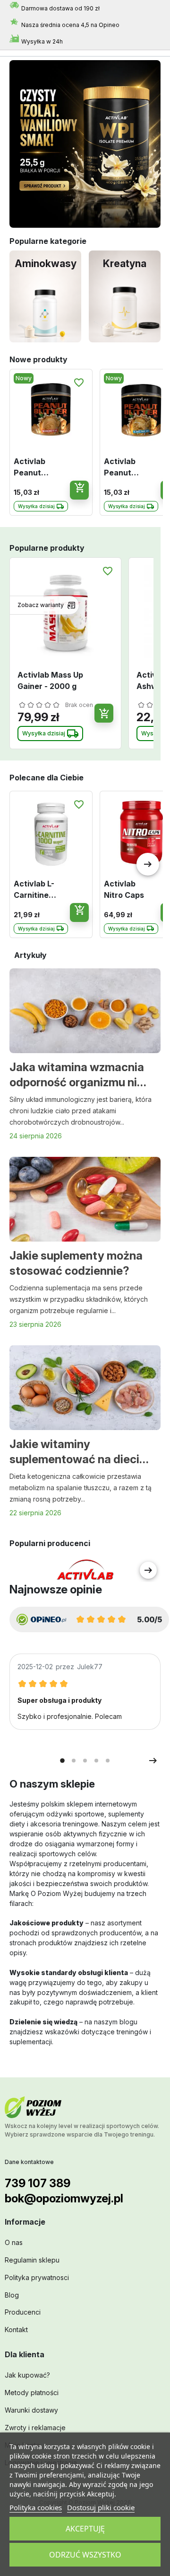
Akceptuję (85, 2529)
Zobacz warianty (41, 605)
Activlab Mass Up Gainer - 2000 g (50, 680)
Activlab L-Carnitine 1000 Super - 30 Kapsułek (38, 890)
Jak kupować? (27, 2375)
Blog (12, 2295)
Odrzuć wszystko (85, 2555)
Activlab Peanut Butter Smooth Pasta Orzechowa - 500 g (38, 467)
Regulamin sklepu (32, 2260)
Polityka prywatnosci (37, 2277)
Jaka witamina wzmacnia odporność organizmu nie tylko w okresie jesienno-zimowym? (77, 1075)
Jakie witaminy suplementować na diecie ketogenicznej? (78, 1452)
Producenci (23, 2312)
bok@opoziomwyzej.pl (64, 2198)
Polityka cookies (36, 2507)
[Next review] (153, 1761)
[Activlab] (85, 1570)
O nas (14, 2242)
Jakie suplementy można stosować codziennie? (76, 1263)
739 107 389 (38, 2183)
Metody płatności (32, 2393)
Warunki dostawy (31, 2410)
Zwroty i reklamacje (35, 2428)
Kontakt (16, 2330)
